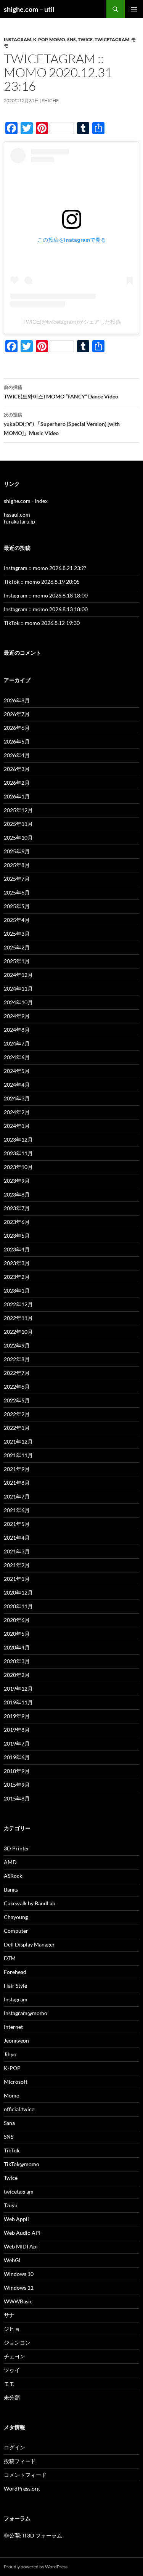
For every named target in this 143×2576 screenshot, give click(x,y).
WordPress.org (22, 2488)
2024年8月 (17, 1030)
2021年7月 (17, 1496)
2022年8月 (17, 1359)
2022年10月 (18, 1332)
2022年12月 (18, 1304)
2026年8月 (17, 700)
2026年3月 (17, 769)
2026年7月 (17, 714)
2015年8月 (17, 1798)
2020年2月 (17, 1675)
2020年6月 (17, 1620)
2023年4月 (17, 1249)
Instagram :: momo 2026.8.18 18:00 (46, 595)
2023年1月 (17, 1290)
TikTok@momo (22, 2164)
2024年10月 (18, 1002)
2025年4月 (17, 920)
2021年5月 (17, 1524)
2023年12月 (18, 1139)
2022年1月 (17, 1428)
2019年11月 (18, 1702)
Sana (9, 2123)
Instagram (18, 39)
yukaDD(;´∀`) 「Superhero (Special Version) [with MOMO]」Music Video (62, 424)
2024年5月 (17, 1071)
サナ (9, 2315)
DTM (10, 1958)
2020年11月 (18, 1606)
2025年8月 (17, 865)
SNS (71, 39)
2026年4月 (17, 755)
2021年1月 (17, 1579)
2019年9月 (17, 1716)
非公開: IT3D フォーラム (33, 2535)
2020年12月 (18, 1592)
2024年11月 (18, 988)
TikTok (12, 2150)
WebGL (13, 2260)
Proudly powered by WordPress (36, 2567)
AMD (10, 1862)
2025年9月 (17, 851)
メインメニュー (134, 9)
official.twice (19, 2109)
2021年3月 (17, 1551)
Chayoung (16, 1917)
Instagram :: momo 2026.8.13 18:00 (46, 609)
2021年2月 (17, 1565)
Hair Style (15, 1986)
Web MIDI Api (21, 2246)
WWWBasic (18, 2301)
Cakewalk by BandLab (30, 1903)
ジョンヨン (17, 2342)
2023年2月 (17, 1277)
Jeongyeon (16, 2040)
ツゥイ (12, 2370)
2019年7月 (17, 1743)
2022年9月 (17, 1345)
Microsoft (16, 2082)
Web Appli (16, 2219)
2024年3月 (17, 1098)
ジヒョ (12, 2329)
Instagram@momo (26, 2013)
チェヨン (14, 2356)
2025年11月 (18, 824)
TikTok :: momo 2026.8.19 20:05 (42, 582)
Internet (13, 2027)
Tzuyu (11, 2205)
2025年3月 (17, 934)
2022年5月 (17, 1400)
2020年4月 (17, 1647)
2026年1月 (17, 796)
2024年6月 (17, 1057)
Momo (57, 39)
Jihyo (10, 2054)
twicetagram (112, 39)
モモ (9, 2384)
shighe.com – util (29, 9)
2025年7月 (17, 879)
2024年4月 (17, 1085)
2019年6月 (17, 1757)
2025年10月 (18, 838)
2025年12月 (18, 810)
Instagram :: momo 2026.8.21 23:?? (45, 568)
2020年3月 (17, 1661)
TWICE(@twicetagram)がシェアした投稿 (72, 322)
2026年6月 (17, 728)
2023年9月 (17, 1181)
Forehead (15, 1972)
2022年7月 (17, 1373)
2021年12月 (18, 1441)
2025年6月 (17, 892)
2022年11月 (18, 1318)
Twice (85, 39)
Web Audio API (22, 2233)
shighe (50, 100)
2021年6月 (17, 1510)
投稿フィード (20, 2461)
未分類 (12, 2397)
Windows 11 (19, 2288)
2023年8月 (17, 1194)
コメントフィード (25, 2475)
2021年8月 (17, 1483)
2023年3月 (17, 1263)
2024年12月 (18, 975)
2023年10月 (18, 1167)
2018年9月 (17, 1771)
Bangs (11, 1889)
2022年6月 (17, 1387)
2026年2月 (17, 783)
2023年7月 (17, 1208)
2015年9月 (17, 1785)
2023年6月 (17, 1222)
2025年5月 (17, 906)
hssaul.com (17, 515)
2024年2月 (17, 1112)
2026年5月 (17, 741)
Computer (16, 1931)
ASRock (13, 1876)
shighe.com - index (26, 501)
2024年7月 (17, 1043)
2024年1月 (17, 1126)
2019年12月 (18, 1689)
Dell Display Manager (29, 1944)
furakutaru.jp (19, 521)
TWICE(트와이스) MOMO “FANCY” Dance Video (61, 392)
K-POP (40, 39)
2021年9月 (17, 1469)
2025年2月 (17, 947)
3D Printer (17, 1848)
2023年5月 (17, 1236)
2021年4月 (17, 1538)
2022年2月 (17, 1414)
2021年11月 (18, 1455)
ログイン (14, 2447)
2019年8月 (17, 1730)
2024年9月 (17, 1016)
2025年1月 (17, 961)
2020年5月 (17, 1634)
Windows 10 (19, 2274)
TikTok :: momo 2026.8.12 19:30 (42, 623)
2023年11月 (18, 1153)
